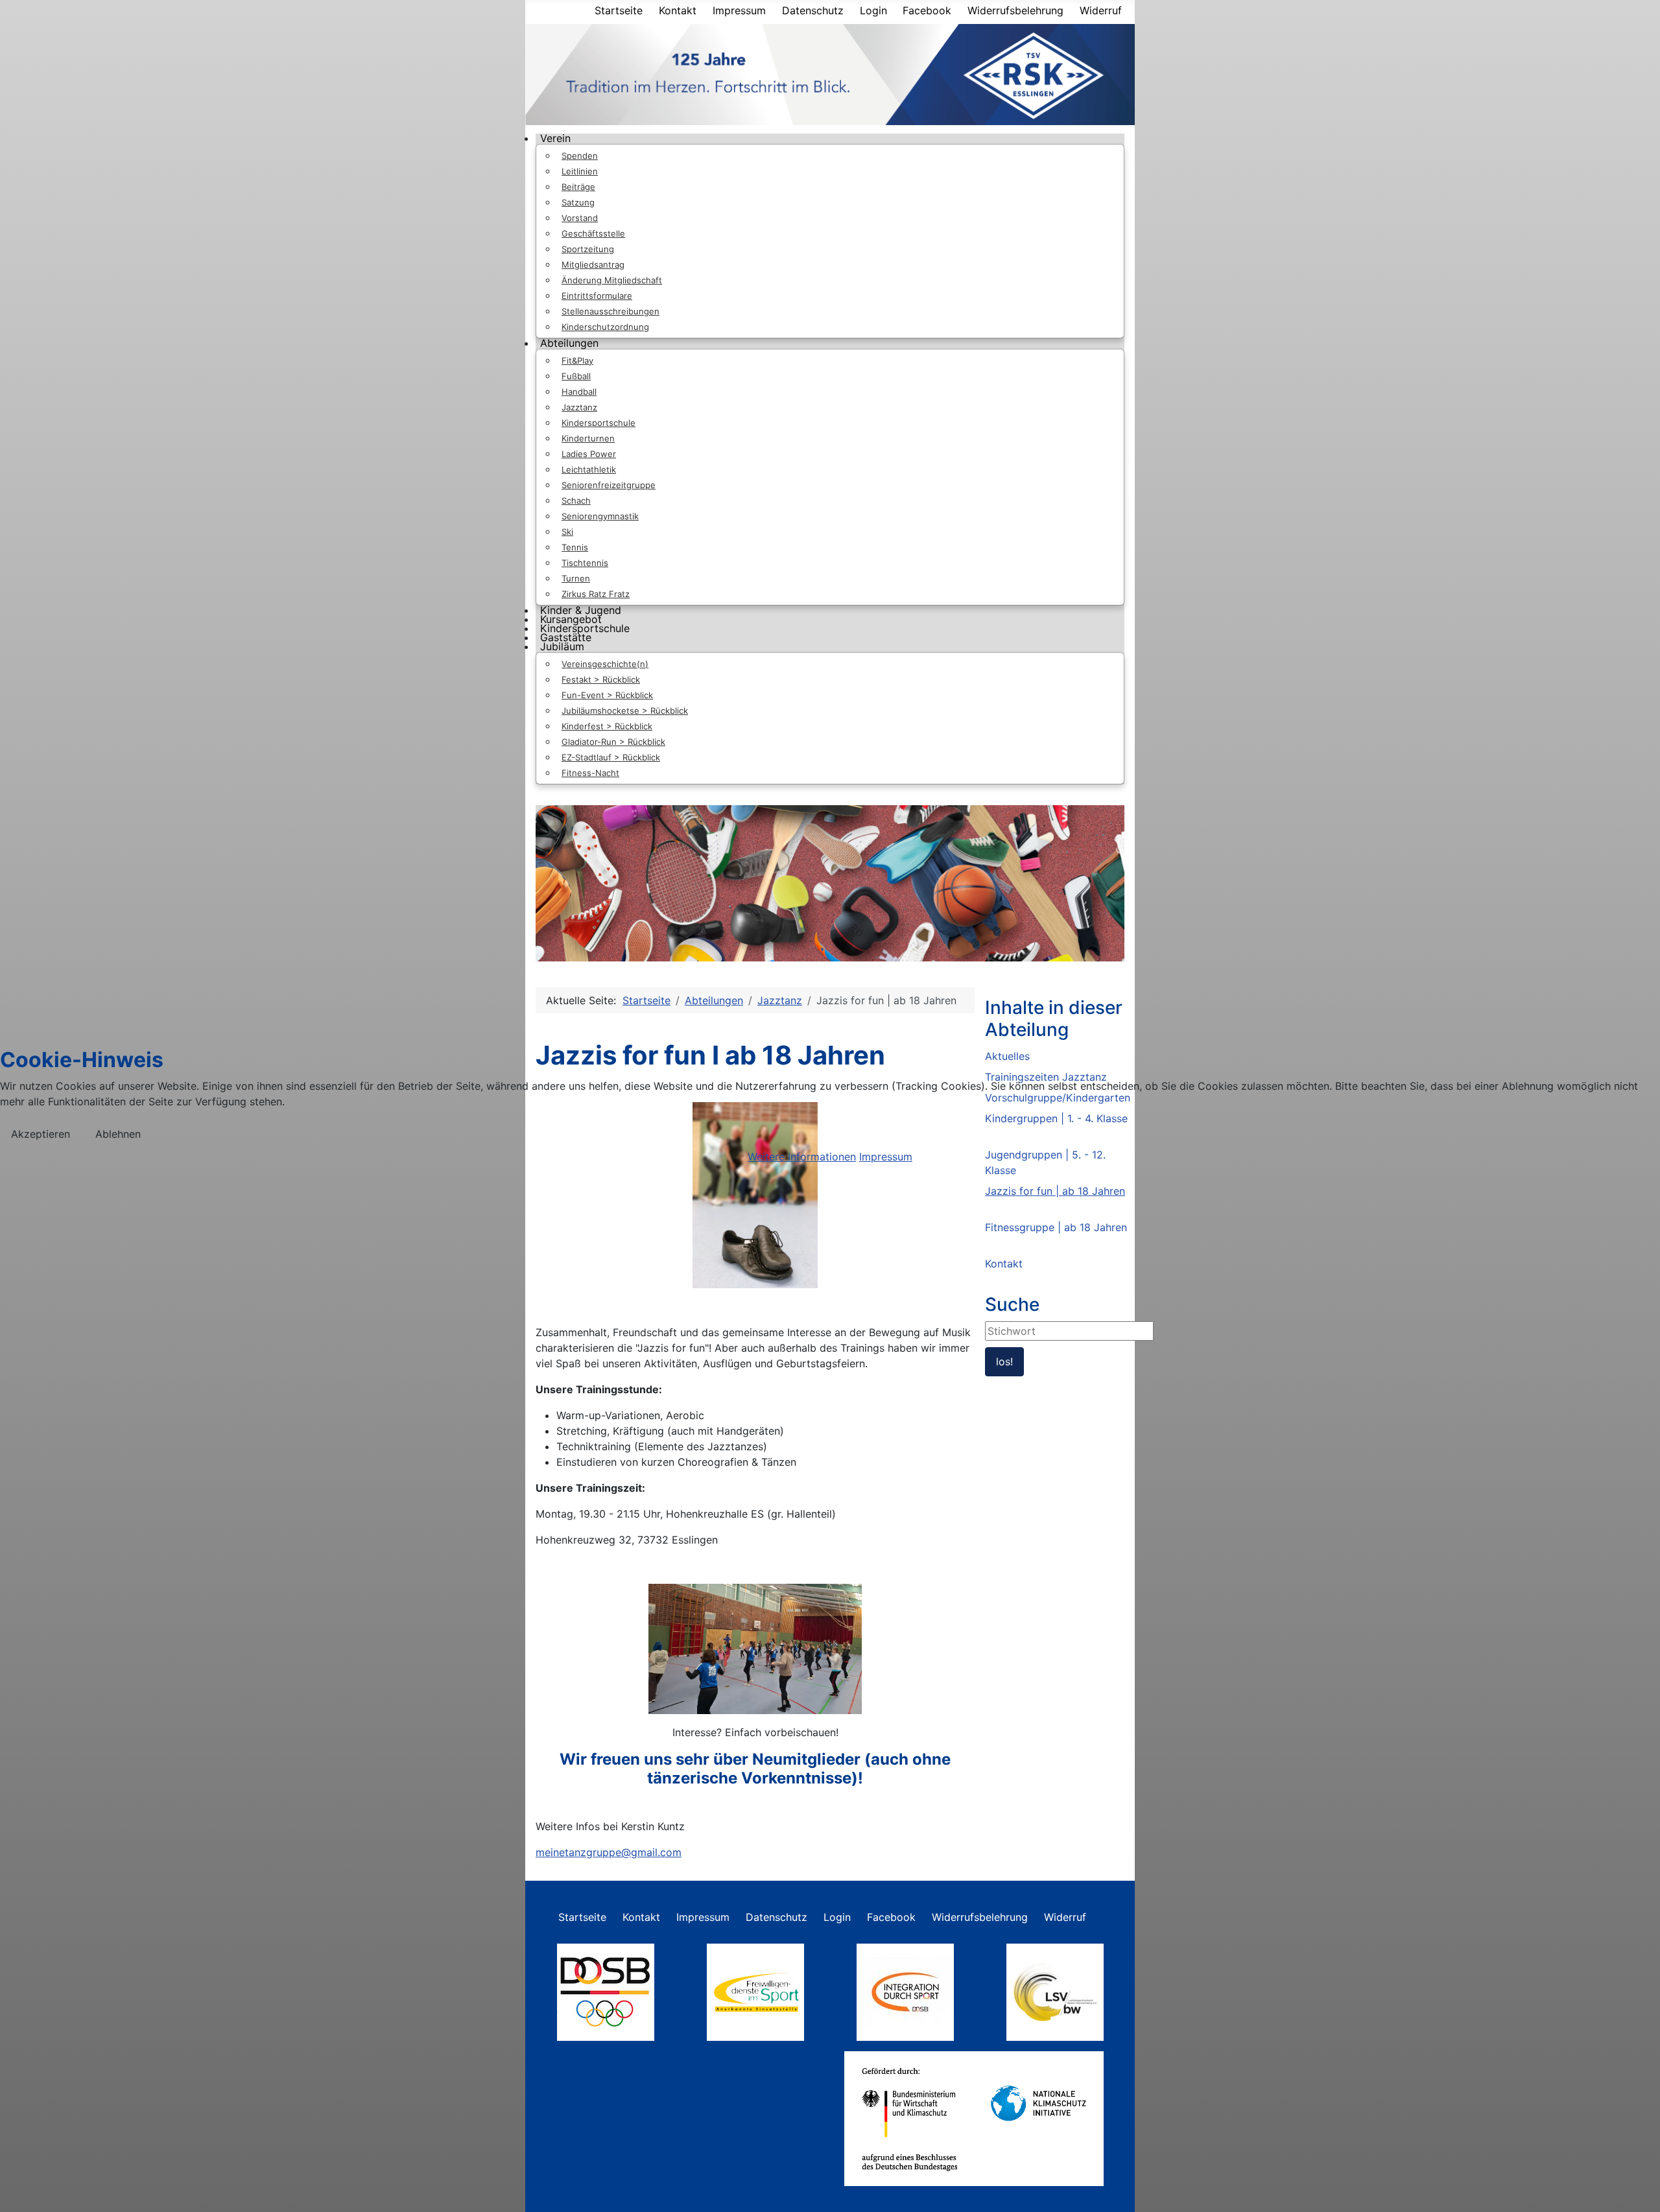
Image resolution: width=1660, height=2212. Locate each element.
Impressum (886, 1157)
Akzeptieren (41, 1134)
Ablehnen (118, 1134)
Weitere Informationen (802, 1157)
